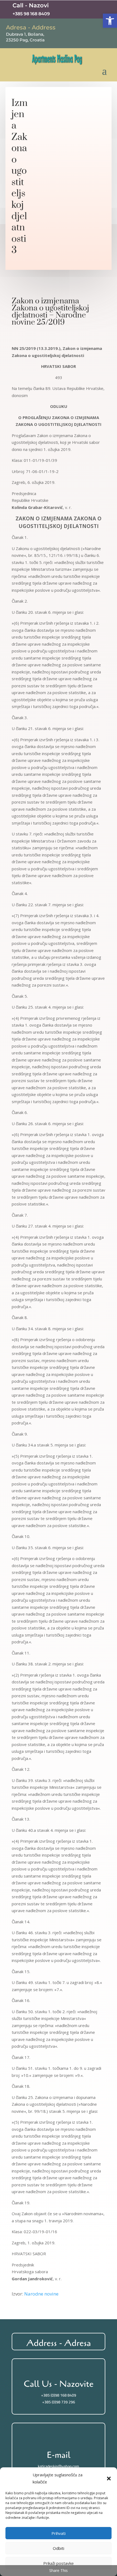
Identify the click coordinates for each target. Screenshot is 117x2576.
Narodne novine (41, 2294)
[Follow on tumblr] (107, 10)
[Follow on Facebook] (74, 10)
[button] (110, 21)
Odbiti (59, 2548)
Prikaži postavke (59, 2563)
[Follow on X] (85, 10)
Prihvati (59, 2533)
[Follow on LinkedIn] (96, 10)
